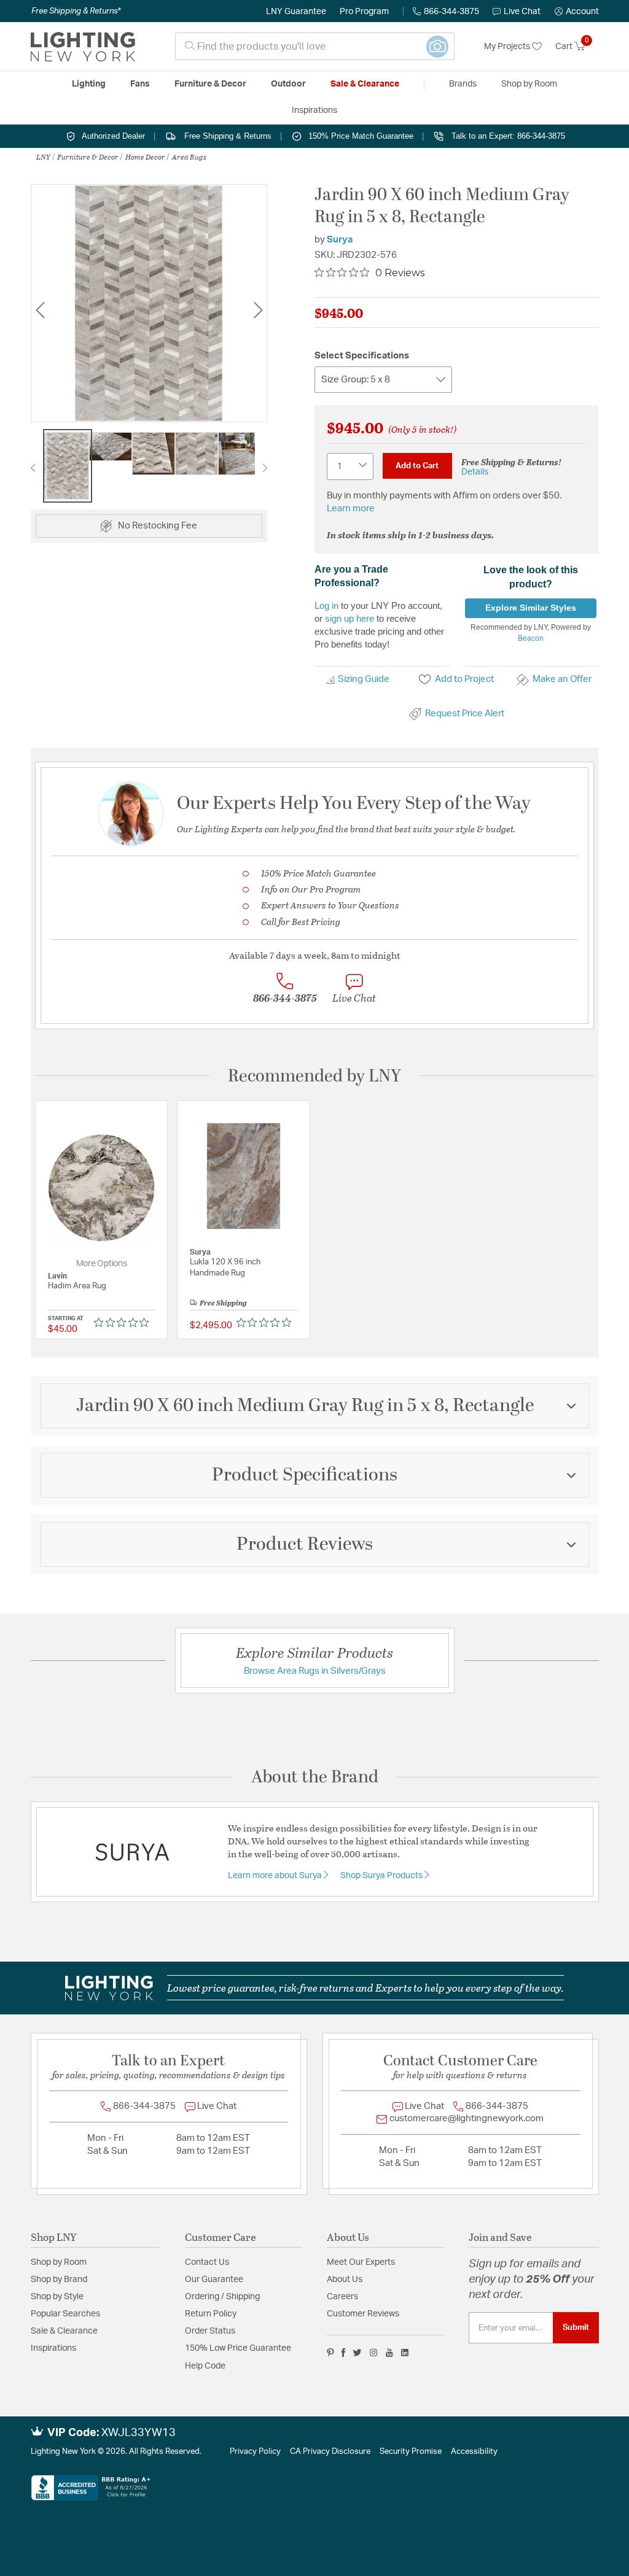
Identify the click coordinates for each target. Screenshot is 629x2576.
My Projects (508, 47)
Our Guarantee (214, 2280)
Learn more (351, 509)
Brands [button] (463, 84)
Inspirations (53, 2348)
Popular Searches (65, 2314)
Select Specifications (362, 356)
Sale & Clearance (64, 2331)
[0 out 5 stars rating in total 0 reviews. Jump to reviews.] (124, 1323)
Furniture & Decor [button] (210, 84)
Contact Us (207, 2262)
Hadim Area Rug (77, 1286)
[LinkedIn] (405, 2353)
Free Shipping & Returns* (76, 11)
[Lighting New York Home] (83, 47)
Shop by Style (57, 2297)
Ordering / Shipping (222, 2297)
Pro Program (364, 12)
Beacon (531, 638)
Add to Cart (417, 466)
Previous (40, 310)
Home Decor (145, 157)
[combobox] (315, 46)
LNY (43, 157)
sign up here (350, 618)
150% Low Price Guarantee (238, 2348)
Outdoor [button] (288, 84)
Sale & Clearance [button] (365, 84)
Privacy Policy (255, 2452)
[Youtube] (389, 2353)
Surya (340, 240)
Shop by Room (59, 2262)
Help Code (205, 2366)
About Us (345, 2280)
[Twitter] (357, 2353)
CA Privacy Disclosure (330, 2452)
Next (258, 310)
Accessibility (474, 2452)
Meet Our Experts (361, 2262)
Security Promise (411, 2452)
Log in (326, 605)
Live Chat (522, 12)
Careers (342, 2297)
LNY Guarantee (296, 12)
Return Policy (211, 2314)
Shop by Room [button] (529, 84)
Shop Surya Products (382, 1876)
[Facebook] (343, 2353)
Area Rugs (189, 157)
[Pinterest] (330, 2353)
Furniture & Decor (88, 157)
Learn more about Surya (276, 1876)
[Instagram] (374, 2353)
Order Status (210, 2331)
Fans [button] (140, 84)
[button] (577, 12)
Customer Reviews (363, 2314)
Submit (576, 2327)
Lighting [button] (89, 84)
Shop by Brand (59, 2280)
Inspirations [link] (314, 110)
